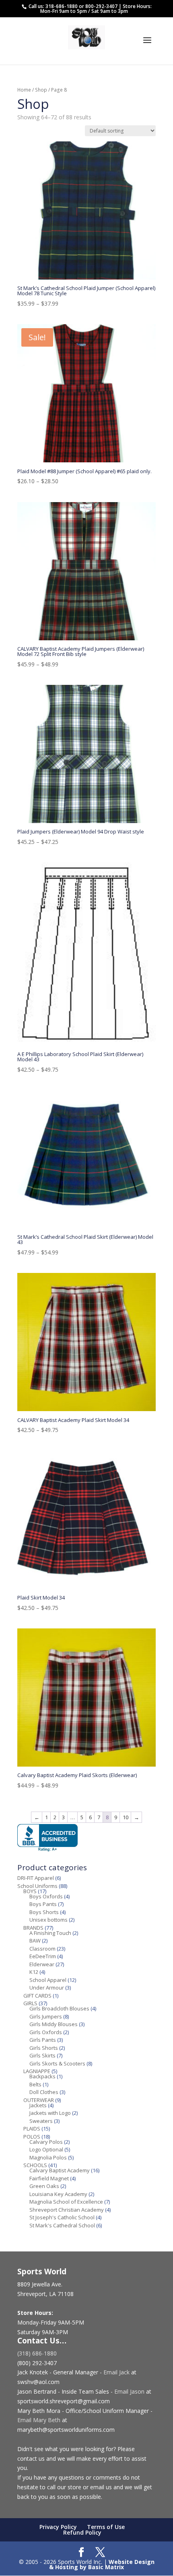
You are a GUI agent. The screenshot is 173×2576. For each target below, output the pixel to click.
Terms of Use (106, 2527)
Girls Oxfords (46, 2032)
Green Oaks (44, 2186)
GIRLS (30, 2003)
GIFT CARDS (37, 1996)
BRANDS (33, 1928)
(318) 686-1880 (37, 2353)
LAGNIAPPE (37, 2071)
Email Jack (116, 2372)
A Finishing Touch (50, 1933)
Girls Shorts (44, 2048)
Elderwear (42, 1964)
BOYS (30, 1891)
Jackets (38, 2105)
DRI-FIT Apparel (36, 1878)
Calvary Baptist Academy (60, 2170)
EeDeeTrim (43, 1956)
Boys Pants (43, 1904)
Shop (41, 90)
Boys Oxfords (46, 1896)
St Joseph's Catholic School (62, 2217)
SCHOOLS (35, 2165)
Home (24, 90)
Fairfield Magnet (49, 2178)
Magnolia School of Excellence (66, 2202)
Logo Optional (46, 2149)
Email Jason (129, 2391)
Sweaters (41, 2121)
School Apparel (48, 1980)
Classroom (42, 1949)
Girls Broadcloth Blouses (59, 2008)
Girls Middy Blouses (54, 2024)
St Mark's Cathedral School (62, 2225)
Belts (35, 2084)
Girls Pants (43, 2040)
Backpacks (42, 2076)
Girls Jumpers (46, 2016)
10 (126, 1817)
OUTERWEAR (39, 2100)
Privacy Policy (58, 2527)
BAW (35, 1941)
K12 (34, 1972)
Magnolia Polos (48, 2157)
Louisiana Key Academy (58, 2194)
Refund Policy (82, 2532)
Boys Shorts (44, 1912)
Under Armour (47, 1988)
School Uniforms (37, 1886)
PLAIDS (32, 2129)
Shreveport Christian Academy (67, 2210)
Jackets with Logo (50, 2113)
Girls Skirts (42, 2055)
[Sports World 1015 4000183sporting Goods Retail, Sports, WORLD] (47, 1838)
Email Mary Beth (39, 2420)
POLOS (32, 2137)
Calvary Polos (46, 2142)
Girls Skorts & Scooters (57, 2063)
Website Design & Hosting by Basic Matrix (102, 2564)
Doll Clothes (44, 2092)
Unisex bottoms (48, 1920)
